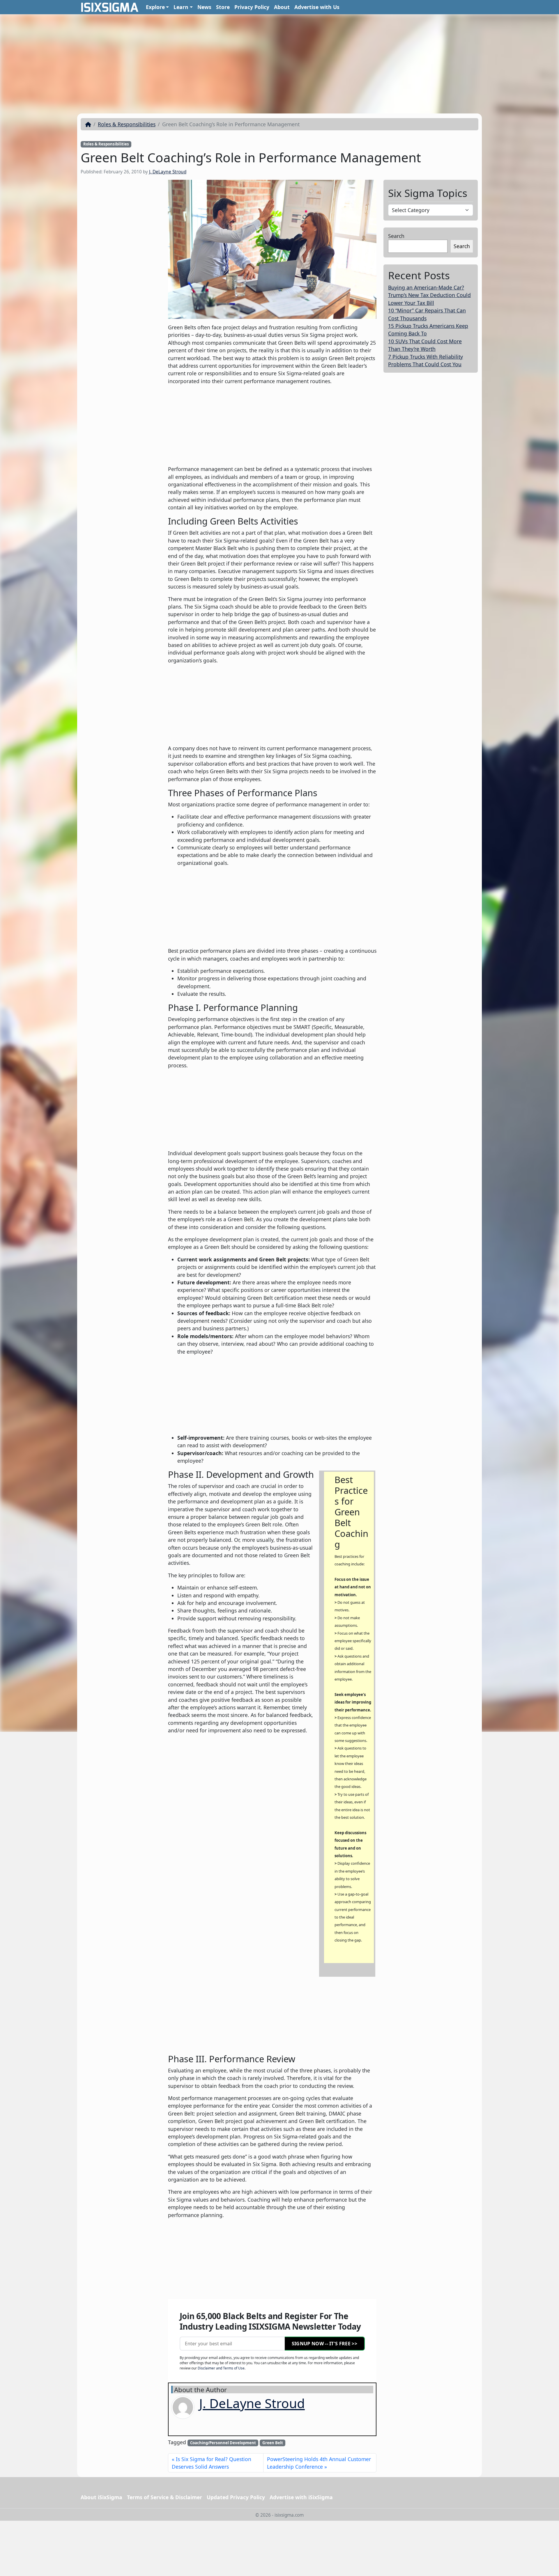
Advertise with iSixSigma (301, 2497)
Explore (155, 7)
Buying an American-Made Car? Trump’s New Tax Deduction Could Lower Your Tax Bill (429, 295)
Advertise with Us (317, 7)
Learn (181, 7)
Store (223, 7)
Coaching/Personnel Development (223, 2443)
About (282, 7)
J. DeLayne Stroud (168, 172)
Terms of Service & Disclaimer (164, 2497)
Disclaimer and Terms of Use (221, 2368)
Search (396, 236)
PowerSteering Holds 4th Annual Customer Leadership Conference (319, 2463)
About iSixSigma (101, 2497)
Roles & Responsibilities (127, 124)
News (204, 7)
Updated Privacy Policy (236, 2497)
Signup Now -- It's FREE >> (324, 2344)
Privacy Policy (252, 7)
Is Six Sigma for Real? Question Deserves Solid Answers (212, 2463)
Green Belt (273, 2443)
